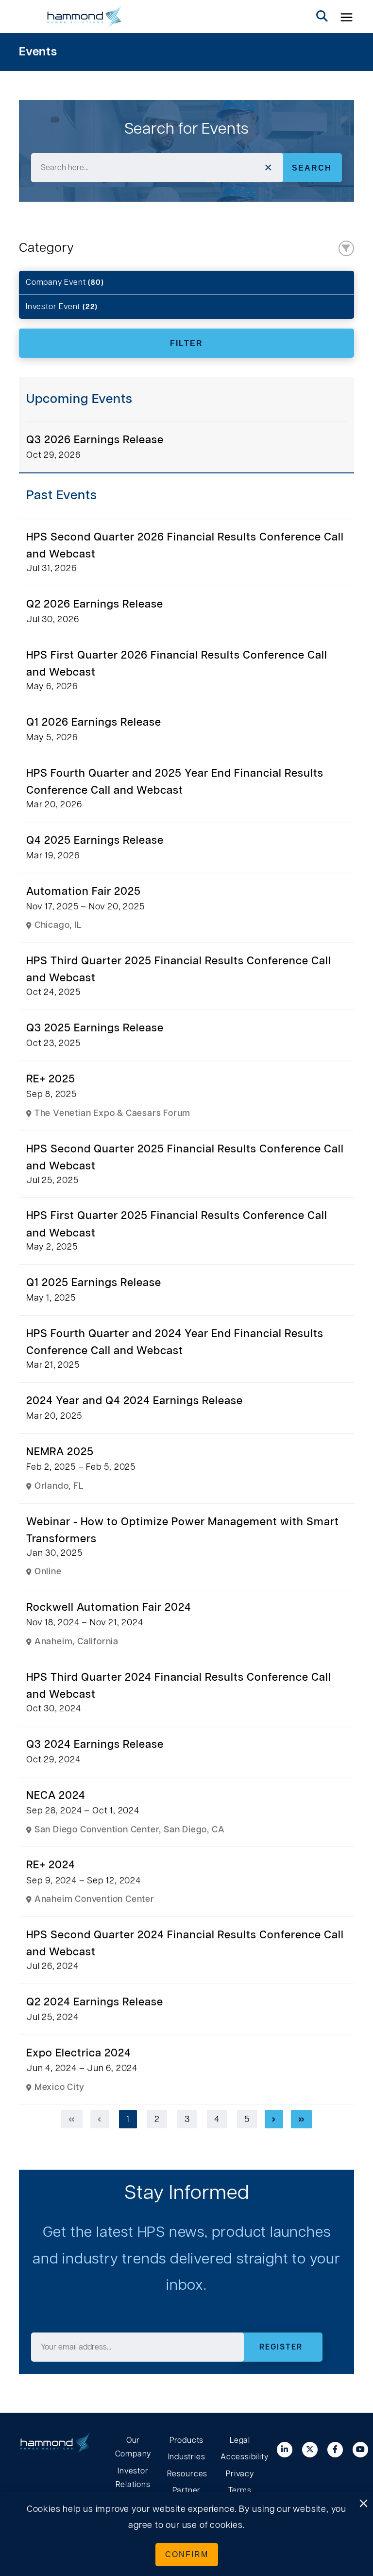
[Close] (363, 2504)
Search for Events (187, 129)
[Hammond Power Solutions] (85, 17)
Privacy (240, 2474)
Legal (240, 2440)
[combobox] (157, 168)
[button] (347, 17)
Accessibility (240, 2457)
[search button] (322, 17)
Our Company (133, 2447)
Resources (186, 2474)
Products (186, 2440)
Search (312, 168)
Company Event (65, 282)
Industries (187, 2457)
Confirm (187, 2554)
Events (38, 52)
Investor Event (62, 307)
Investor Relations (133, 2478)
